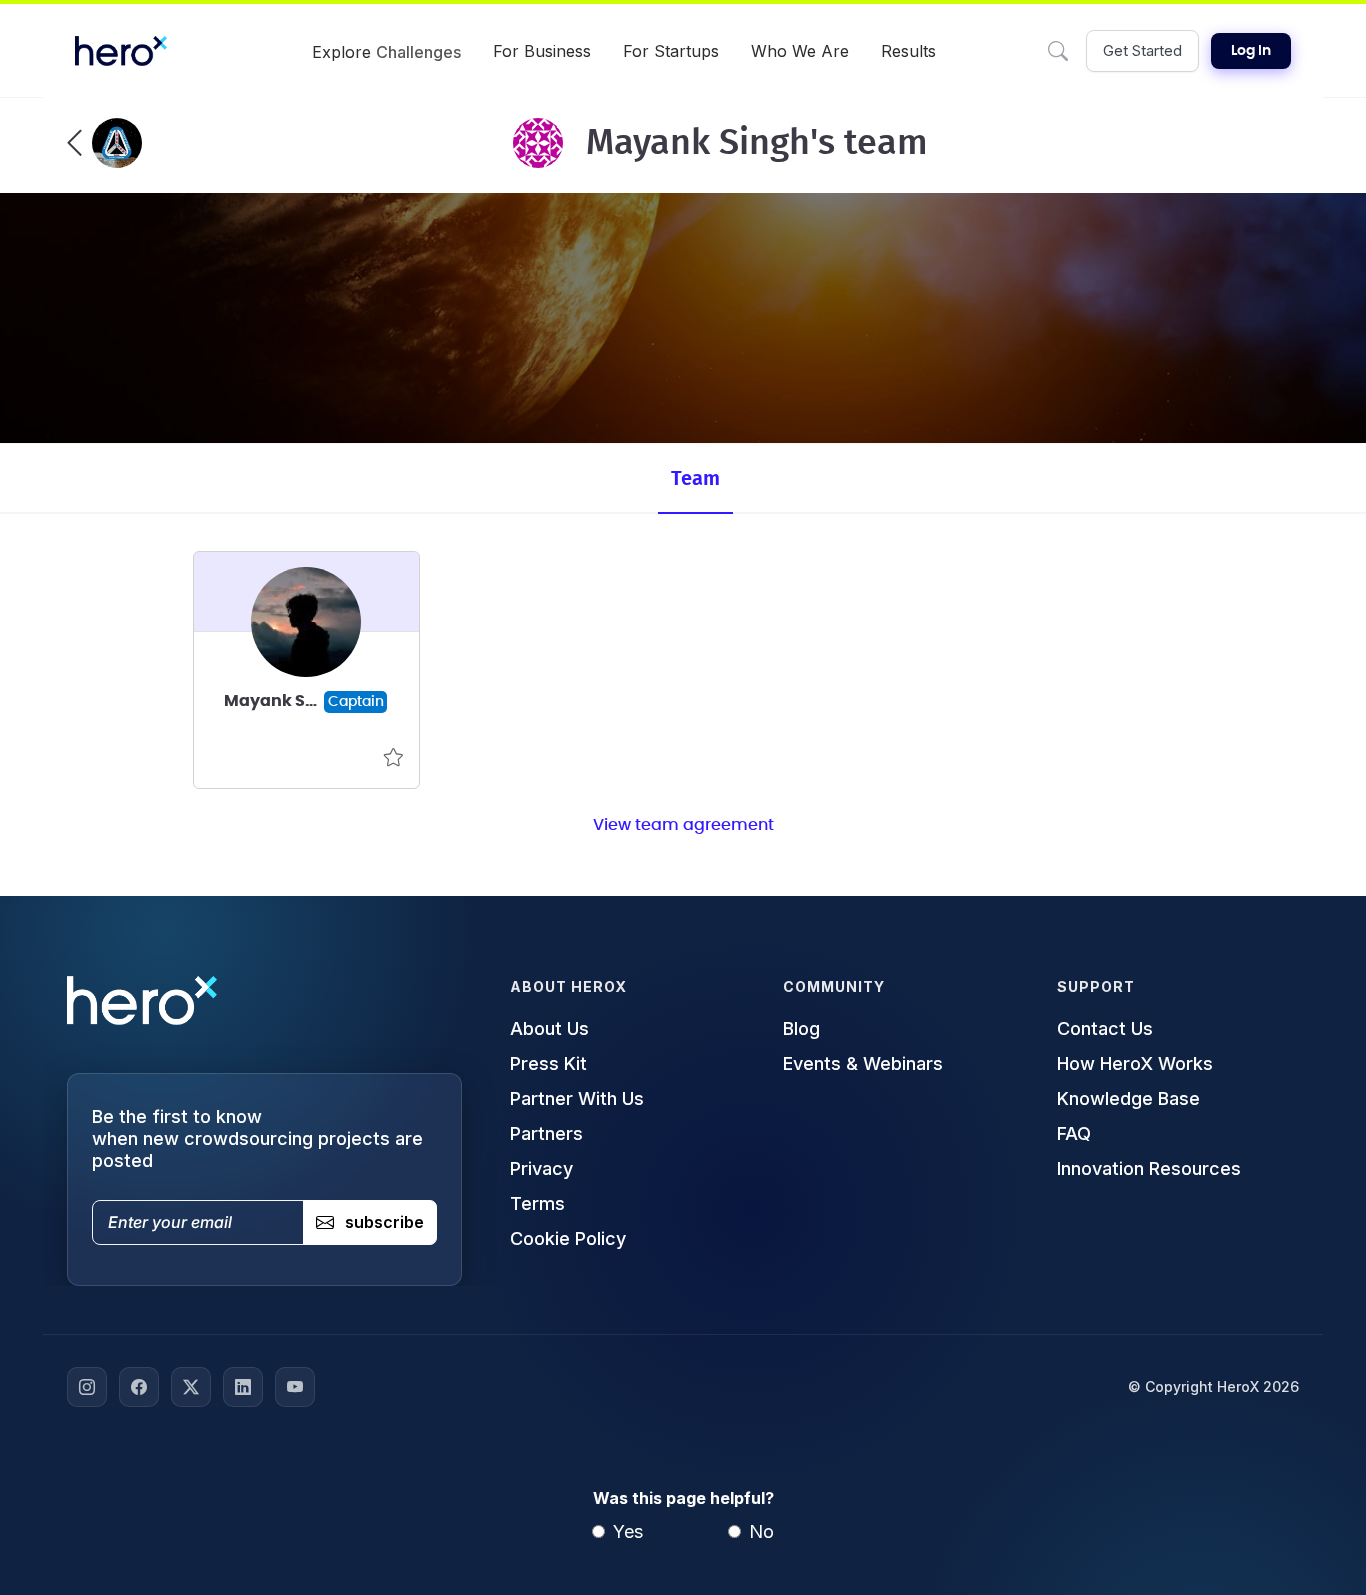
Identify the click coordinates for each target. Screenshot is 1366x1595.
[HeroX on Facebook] (139, 1387)
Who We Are (800, 51)
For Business (542, 51)
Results (908, 51)
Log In (1251, 51)
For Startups (671, 51)
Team (695, 479)
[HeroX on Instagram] (87, 1387)
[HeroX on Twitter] (191, 1387)
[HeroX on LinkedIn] (243, 1387)
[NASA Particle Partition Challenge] (104, 143)
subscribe (384, 1222)
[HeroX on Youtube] (295, 1387)
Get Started (1142, 50)
